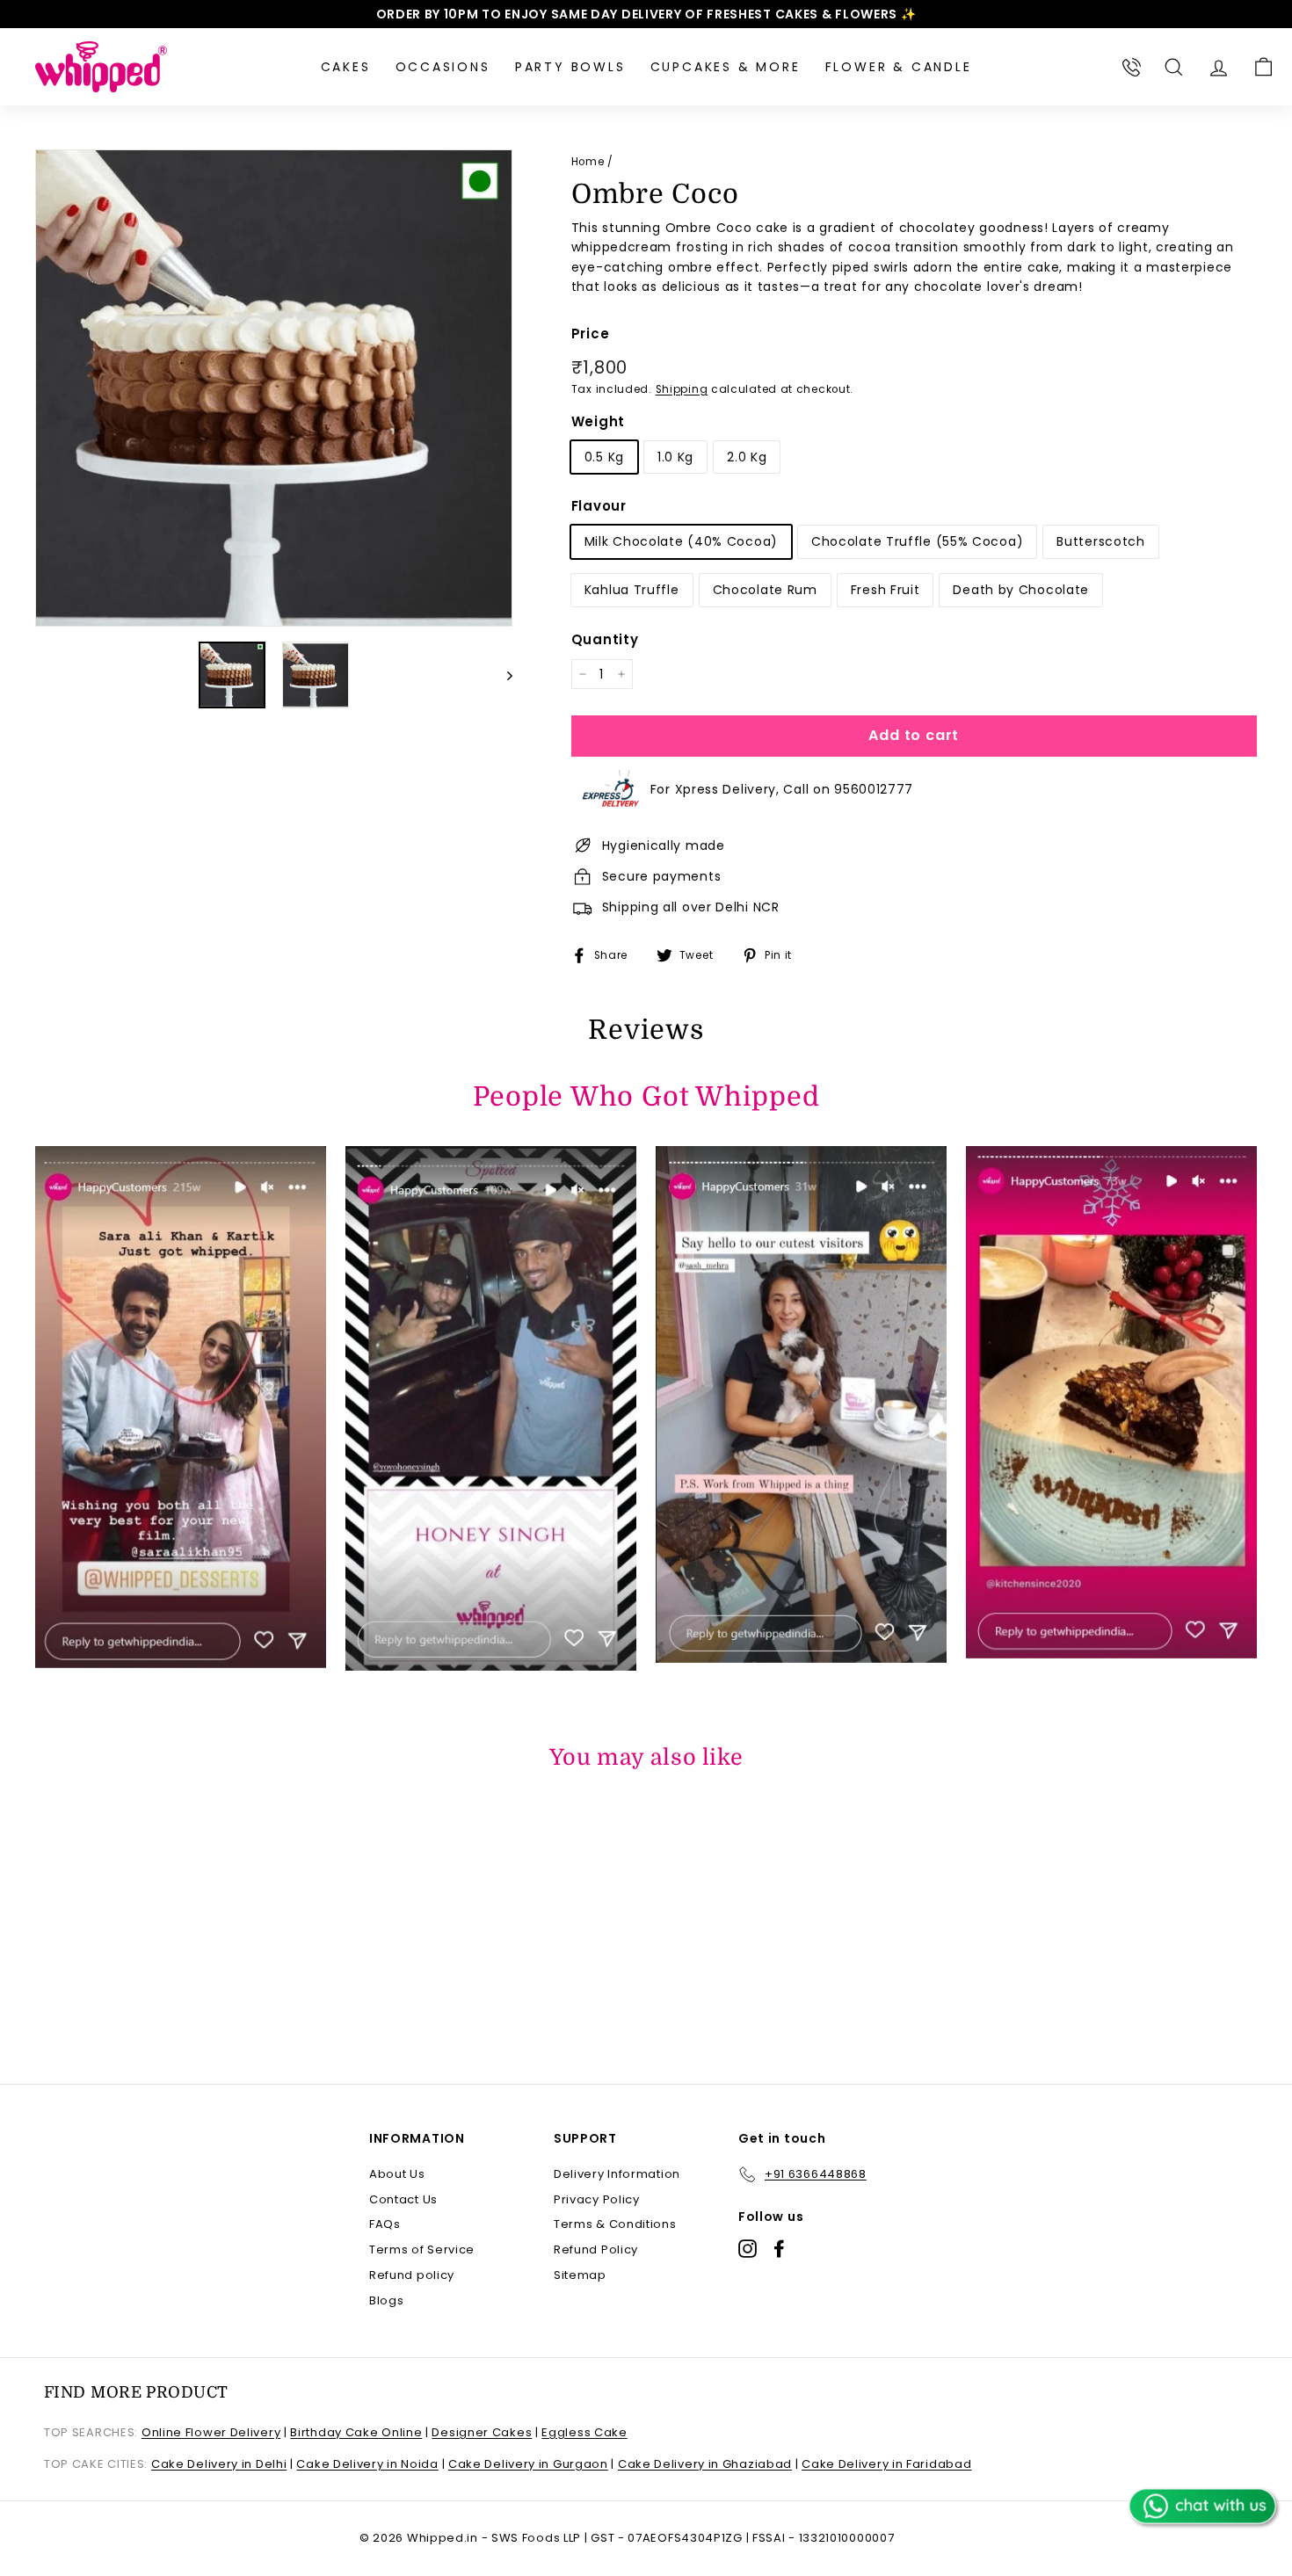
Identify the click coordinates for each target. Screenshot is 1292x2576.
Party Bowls (570, 67)
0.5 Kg (604, 457)
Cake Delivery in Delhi (219, 2464)
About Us (397, 2174)
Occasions (443, 67)
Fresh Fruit (886, 590)
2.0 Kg (747, 457)
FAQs (385, 2224)
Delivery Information (617, 2174)
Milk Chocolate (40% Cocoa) (681, 541)
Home (588, 162)
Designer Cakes (482, 2432)
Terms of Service (422, 2249)
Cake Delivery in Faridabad (886, 2464)
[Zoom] (274, 388)
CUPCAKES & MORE (726, 67)
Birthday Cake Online (356, 2432)
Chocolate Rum (765, 590)
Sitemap (580, 2275)
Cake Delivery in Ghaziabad (705, 2464)
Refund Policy (596, 2249)
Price (591, 334)
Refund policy (412, 2275)
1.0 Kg (675, 457)
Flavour (599, 506)
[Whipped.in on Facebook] (779, 2249)
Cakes (346, 67)
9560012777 (874, 789)
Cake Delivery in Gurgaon (528, 2464)
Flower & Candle (899, 67)
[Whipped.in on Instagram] (748, 2249)
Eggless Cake (584, 2432)
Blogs (387, 2300)
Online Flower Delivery (211, 2432)
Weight (598, 421)
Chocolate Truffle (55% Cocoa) (917, 541)
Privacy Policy (597, 2199)
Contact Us (403, 2199)
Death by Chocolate (1021, 590)
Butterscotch (1100, 541)
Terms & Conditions (615, 2224)
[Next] (501, 675)
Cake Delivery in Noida (367, 2464)
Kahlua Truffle (632, 590)
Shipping (682, 389)
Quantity (605, 639)
